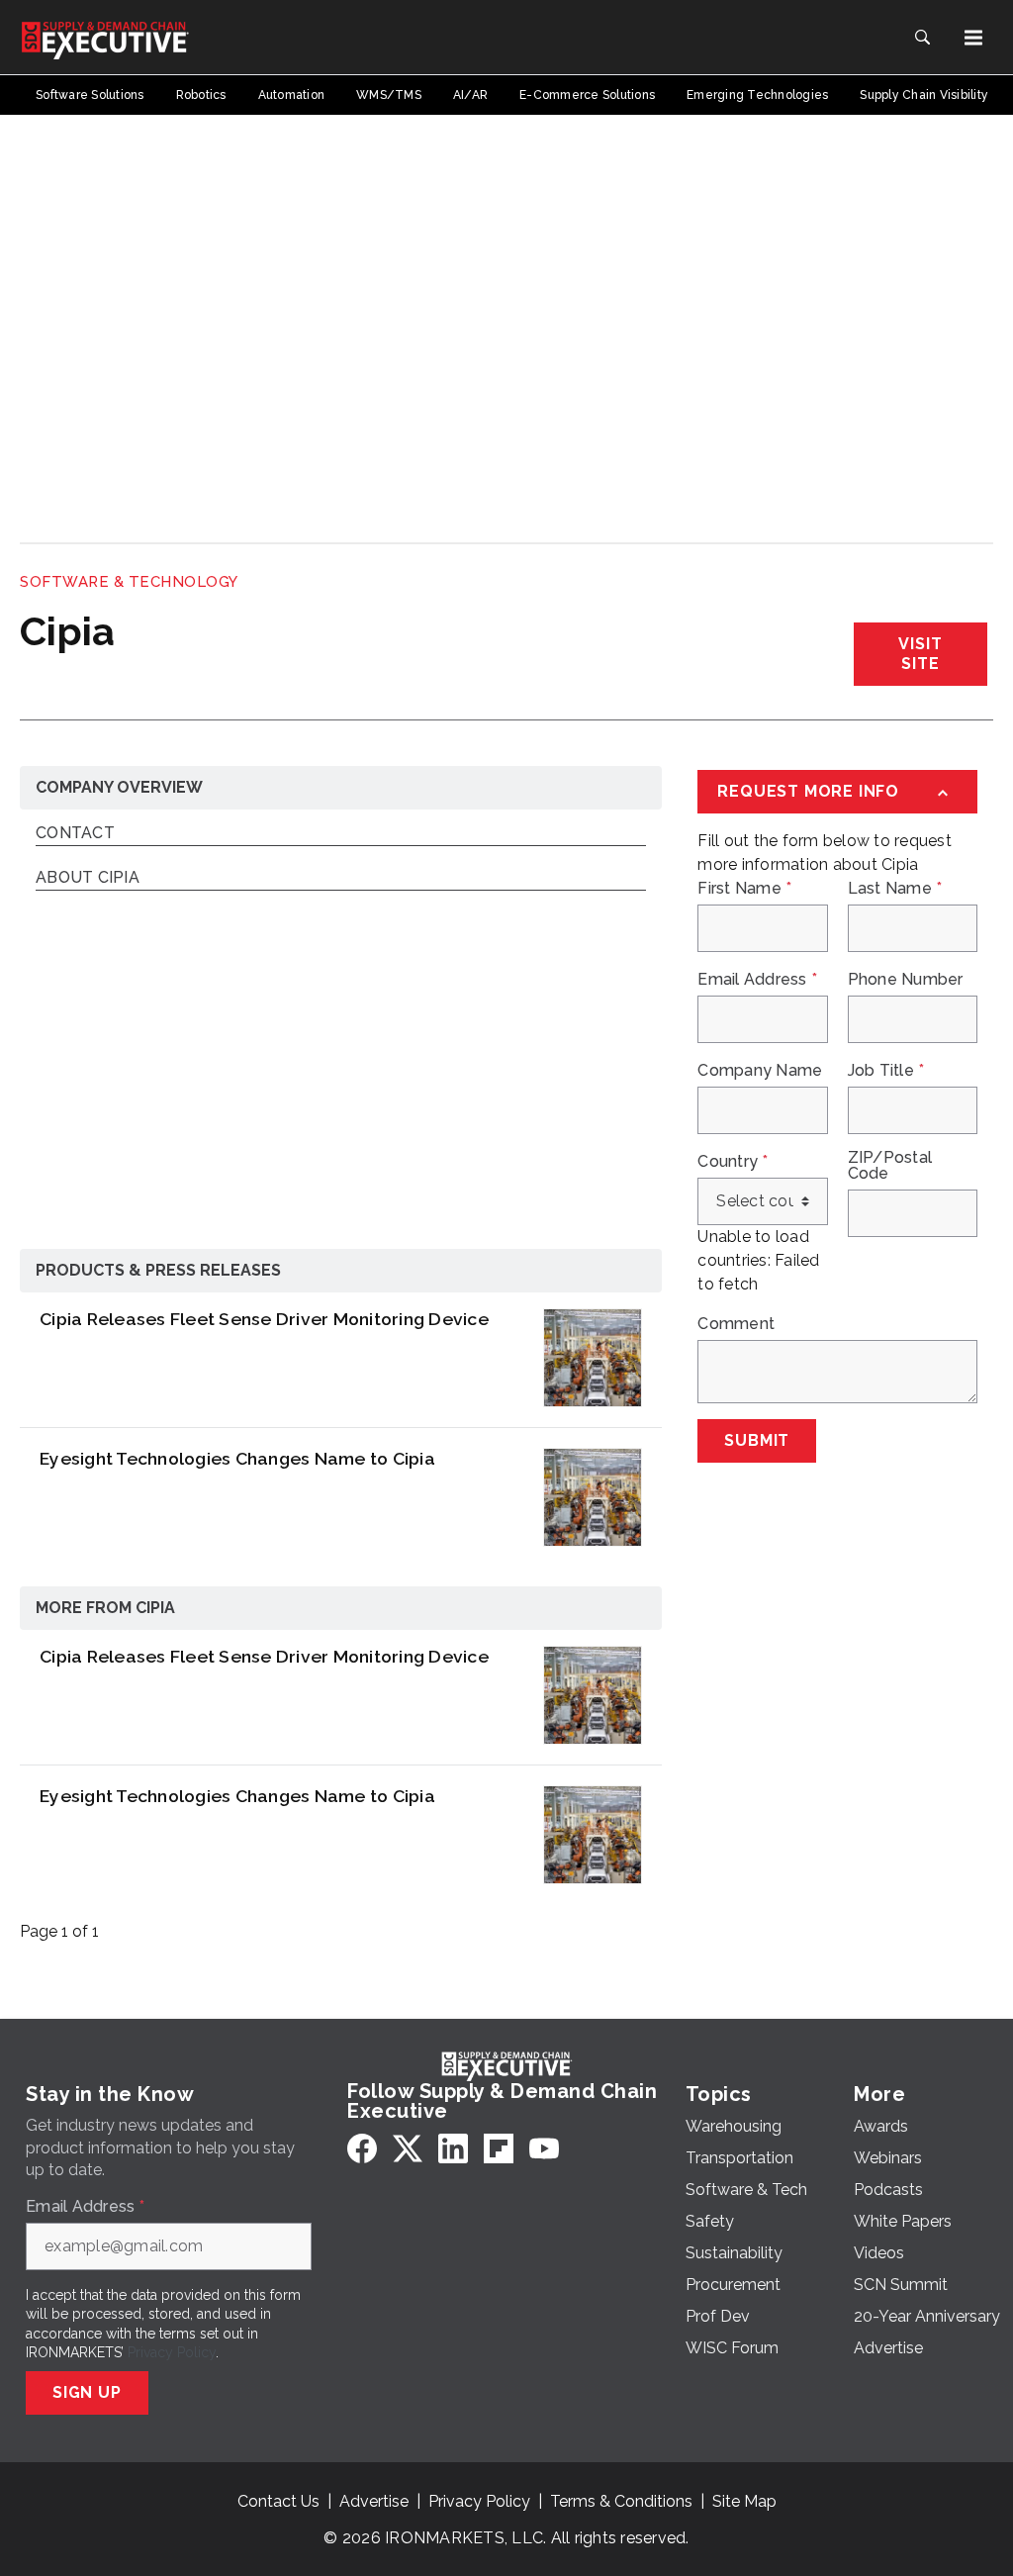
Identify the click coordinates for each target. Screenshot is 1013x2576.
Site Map (744, 2501)
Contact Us (278, 2501)
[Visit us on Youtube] (544, 2148)
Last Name (895, 889)
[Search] (922, 38)
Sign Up (87, 2392)
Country (733, 1162)
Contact (75, 834)
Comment (736, 1324)
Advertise (374, 2501)
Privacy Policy (172, 2352)
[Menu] (973, 38)
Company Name (760, 1071)
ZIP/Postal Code (890, 1166)
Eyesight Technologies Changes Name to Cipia (237, 1458)
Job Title (886, 1071)
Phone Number (906, 980)
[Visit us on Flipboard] (499, 2148)
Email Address (757, 980)
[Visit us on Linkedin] (453, 2148)
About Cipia (88, 878)
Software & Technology (129, 582)
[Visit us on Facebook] (362, 2148)
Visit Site (920, 654)
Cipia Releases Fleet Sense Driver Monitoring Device (264, 1319)
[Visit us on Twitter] (408, 2148)
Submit (757, 1440)
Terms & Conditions (621, 2501)
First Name (744, 889)
